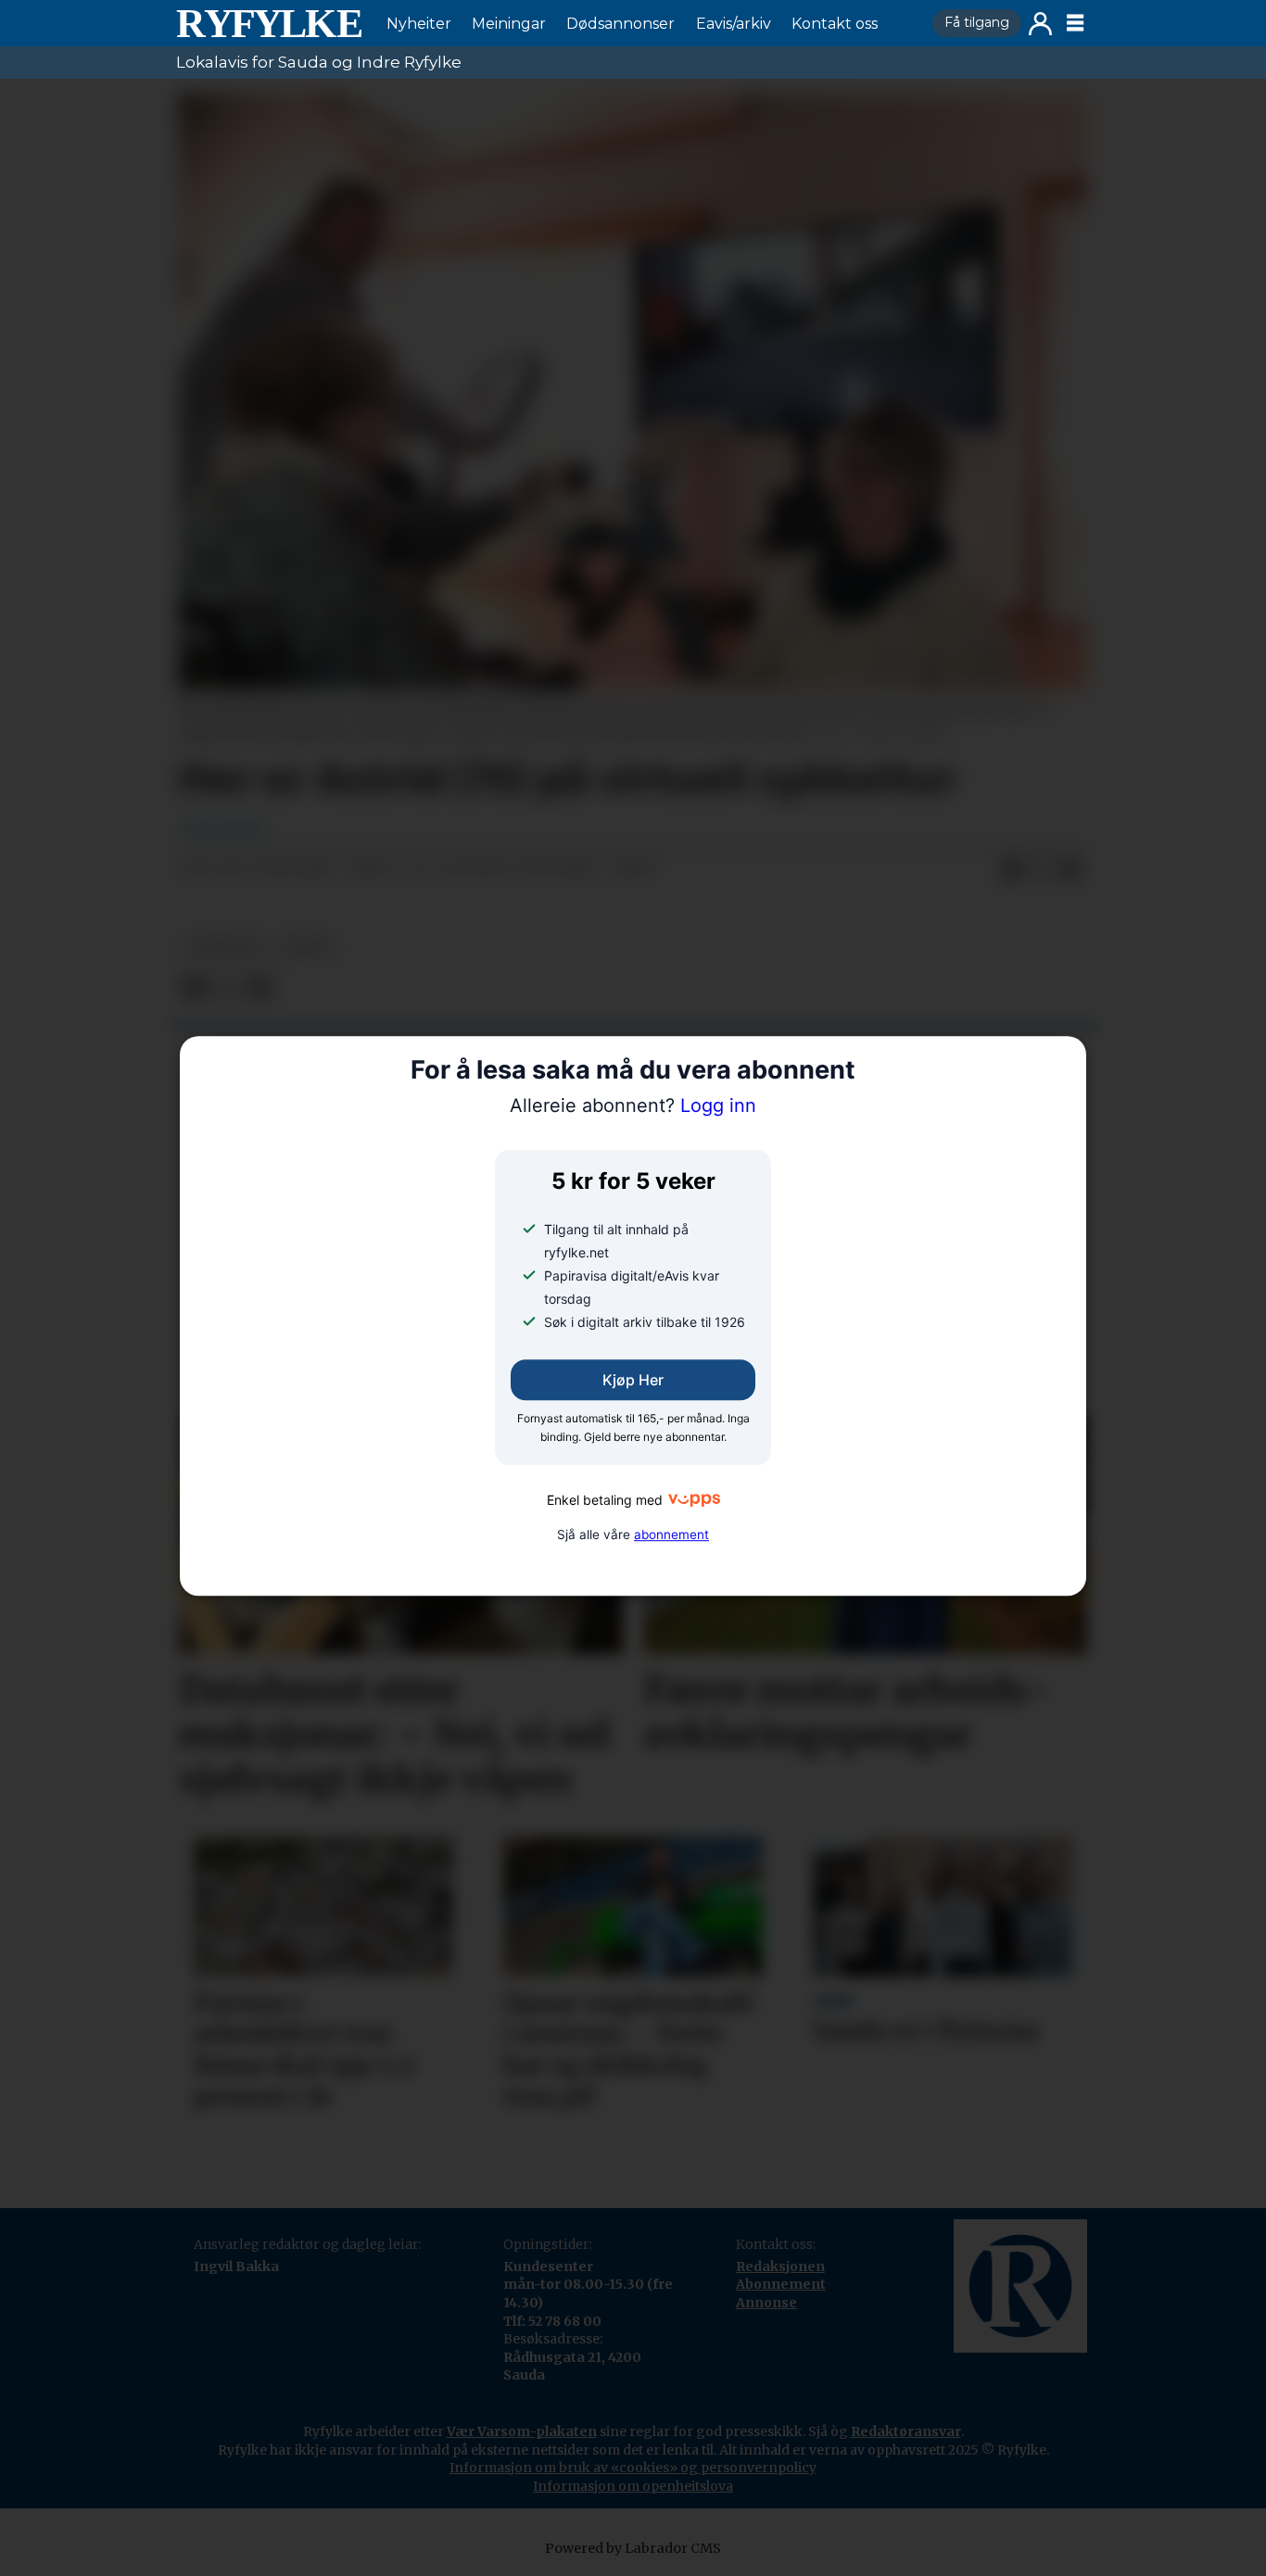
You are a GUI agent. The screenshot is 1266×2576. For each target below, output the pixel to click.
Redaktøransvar (906, 2431)
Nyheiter (419, 24)
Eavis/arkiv (734, 24)
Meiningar (509, 24)
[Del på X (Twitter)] (1042, 869)
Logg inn (1040, 24)
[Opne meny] (1075, 23)
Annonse (766, 2303)
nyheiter (224, 947)
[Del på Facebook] (1012, 869)
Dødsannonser (620, 24)
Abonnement (781, 2284)
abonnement (671, 1534)
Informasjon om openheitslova (633, 2486)
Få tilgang (977, 22)
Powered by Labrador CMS (633, 2548)
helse (307, 947)
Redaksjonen (780, 2267)
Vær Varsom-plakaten (522, 2431)
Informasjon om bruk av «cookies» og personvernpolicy (633, 2468)
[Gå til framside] (269, 23)
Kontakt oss (835, 24)
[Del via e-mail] (1071, 869)
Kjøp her (633, 1381)
